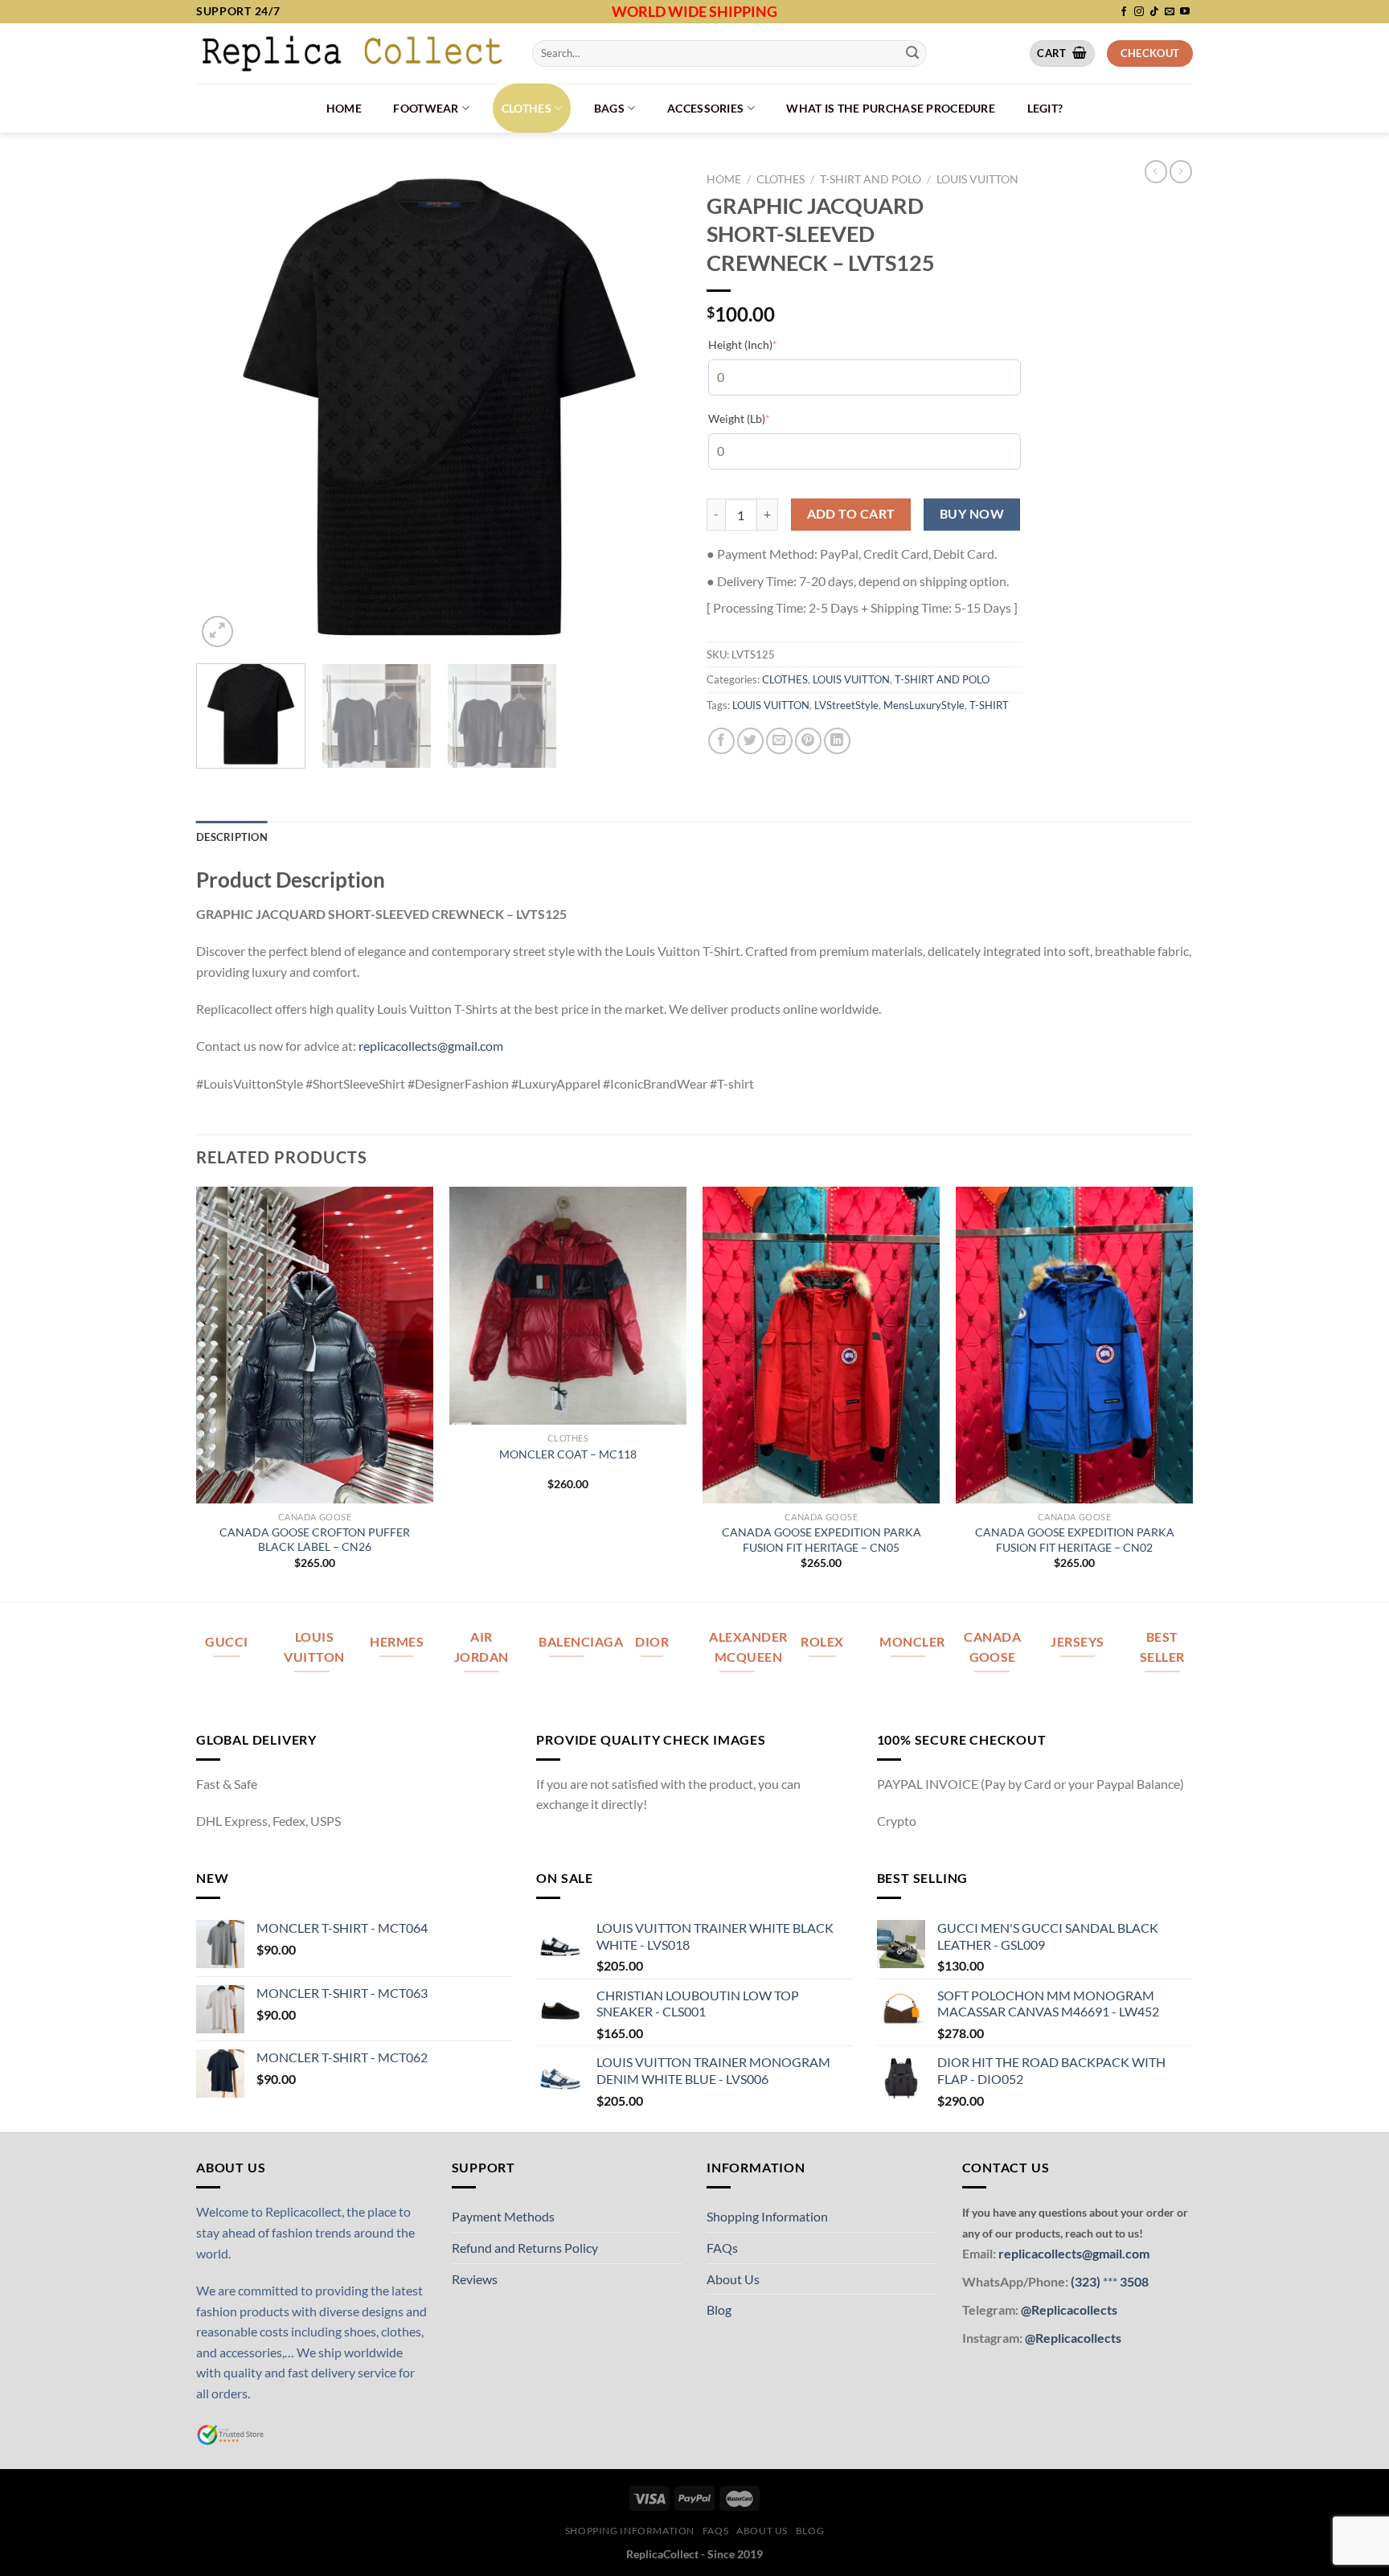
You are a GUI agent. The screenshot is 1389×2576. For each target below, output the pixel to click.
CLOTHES (527, 108)
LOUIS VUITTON (977, 179)
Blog (719, 2309)
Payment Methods (503, 2216)
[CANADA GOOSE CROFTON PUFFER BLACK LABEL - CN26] (315, 1345)
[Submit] (912, 53)
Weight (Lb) (764, 418)
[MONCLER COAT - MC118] (568, 1305)
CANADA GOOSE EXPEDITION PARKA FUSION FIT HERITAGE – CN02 (1075, 1540)
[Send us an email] (1170, 12)
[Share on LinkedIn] (837, 741)
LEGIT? (1045, 108)
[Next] (653, 408)
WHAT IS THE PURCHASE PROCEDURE (891, 108)
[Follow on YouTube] (1185, 12)
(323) (1087, 2281)
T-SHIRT (989, 705)
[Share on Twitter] (750, 741)
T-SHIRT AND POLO (871, 179)
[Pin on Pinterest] (808, 741)
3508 (1133, 2281)
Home (344, 108)
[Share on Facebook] (721, 741)
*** (1110, 2281)
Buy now (972, 514)
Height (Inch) (767, 344)
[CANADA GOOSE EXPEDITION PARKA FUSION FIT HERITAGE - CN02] (1074, 1345)
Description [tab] (232, 837)
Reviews (475, 2279)
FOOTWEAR (426, 108)
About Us (733, 2279)
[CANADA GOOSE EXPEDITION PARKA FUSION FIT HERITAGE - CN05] (821, 1345)
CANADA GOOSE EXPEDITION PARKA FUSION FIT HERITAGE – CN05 (822, 1540)
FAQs (722, 2248)
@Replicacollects (1069, 2309)
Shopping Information (767, 2216)
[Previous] (226, 408)
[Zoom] (217, 632)
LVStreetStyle (846, 705)
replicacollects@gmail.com (431, 1046)
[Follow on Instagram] (1139, 12)
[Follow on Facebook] (1124, 12)
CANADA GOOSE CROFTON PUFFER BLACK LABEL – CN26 (315, 1540)
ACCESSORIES (705, 108)
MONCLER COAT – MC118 (568, 1454)
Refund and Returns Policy (525, 2248)
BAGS (609, 108)
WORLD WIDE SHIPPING (694, 11)
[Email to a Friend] (779, 741)
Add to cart (851, 514)
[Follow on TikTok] (1154, 12)
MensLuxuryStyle (924, 705)
